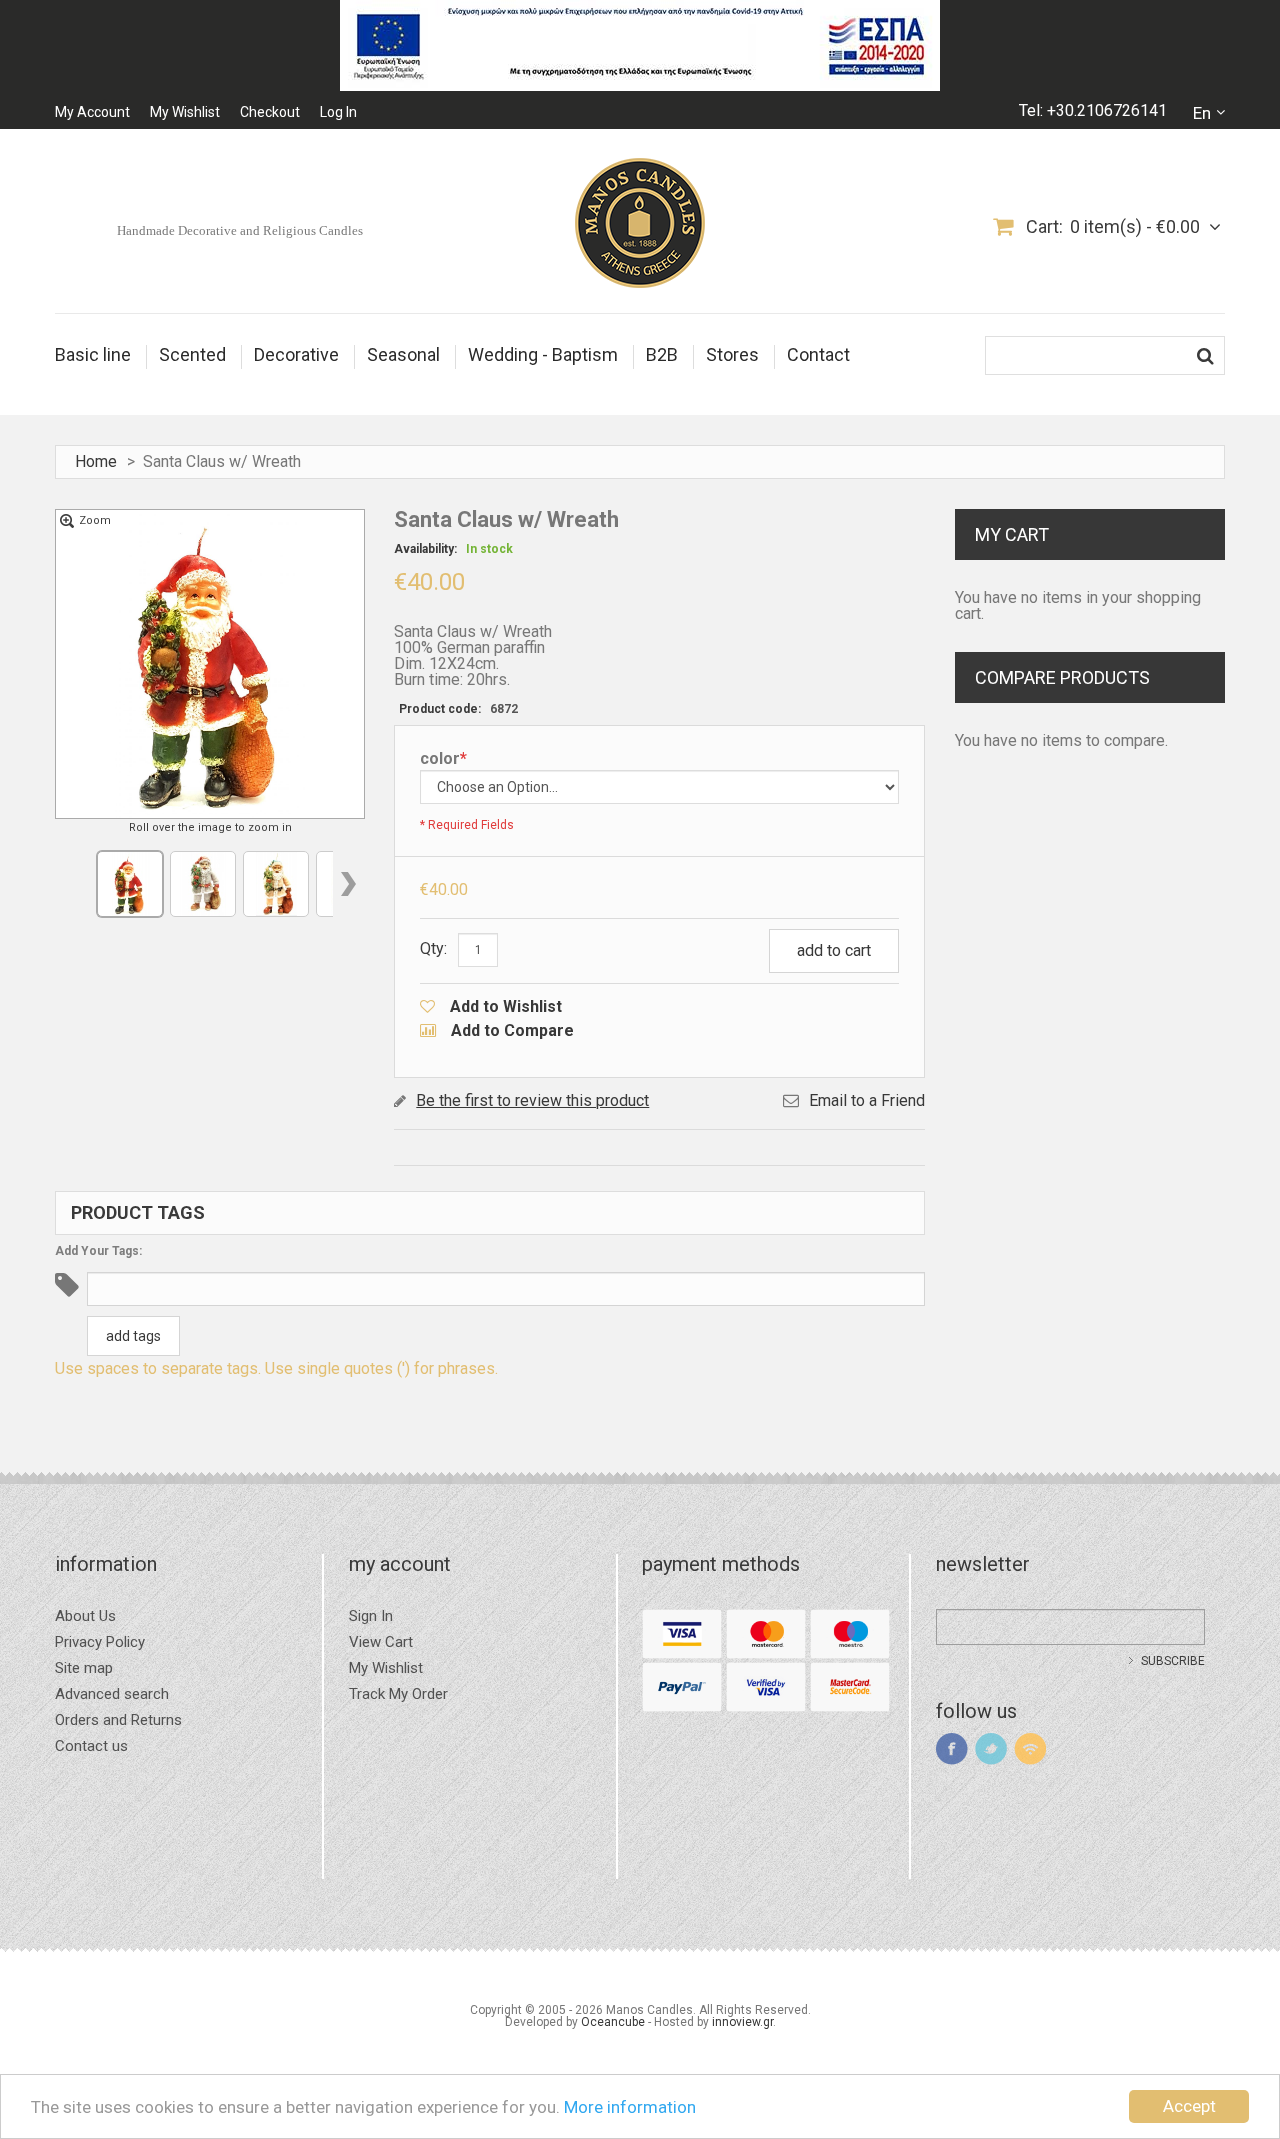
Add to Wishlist (506, 1006)
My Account (92, 112)
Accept (1189, 2106)
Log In (338, 112)
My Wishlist (185, 112)
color (443, 759)
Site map (84, 1668)
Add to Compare (512, 1030)
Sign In (371, 1616)
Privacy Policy (100, 1642)
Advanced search (112, 1694)
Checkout (270, 112)
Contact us (91, 1746)
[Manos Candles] (640, 224)
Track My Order (398, 1694)
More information (630, 2107)
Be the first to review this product (532, 1100)
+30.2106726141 (1107, 110)
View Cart (381, 1642)
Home (96, 461)
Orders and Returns (118, 1720)
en (1202, 113)
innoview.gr (742, 2022)
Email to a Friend (867, 1100)
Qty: (433, 949)
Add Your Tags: (98, 1250)
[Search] (1205, 355)
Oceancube (613, 2022)
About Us (85, 1616)
